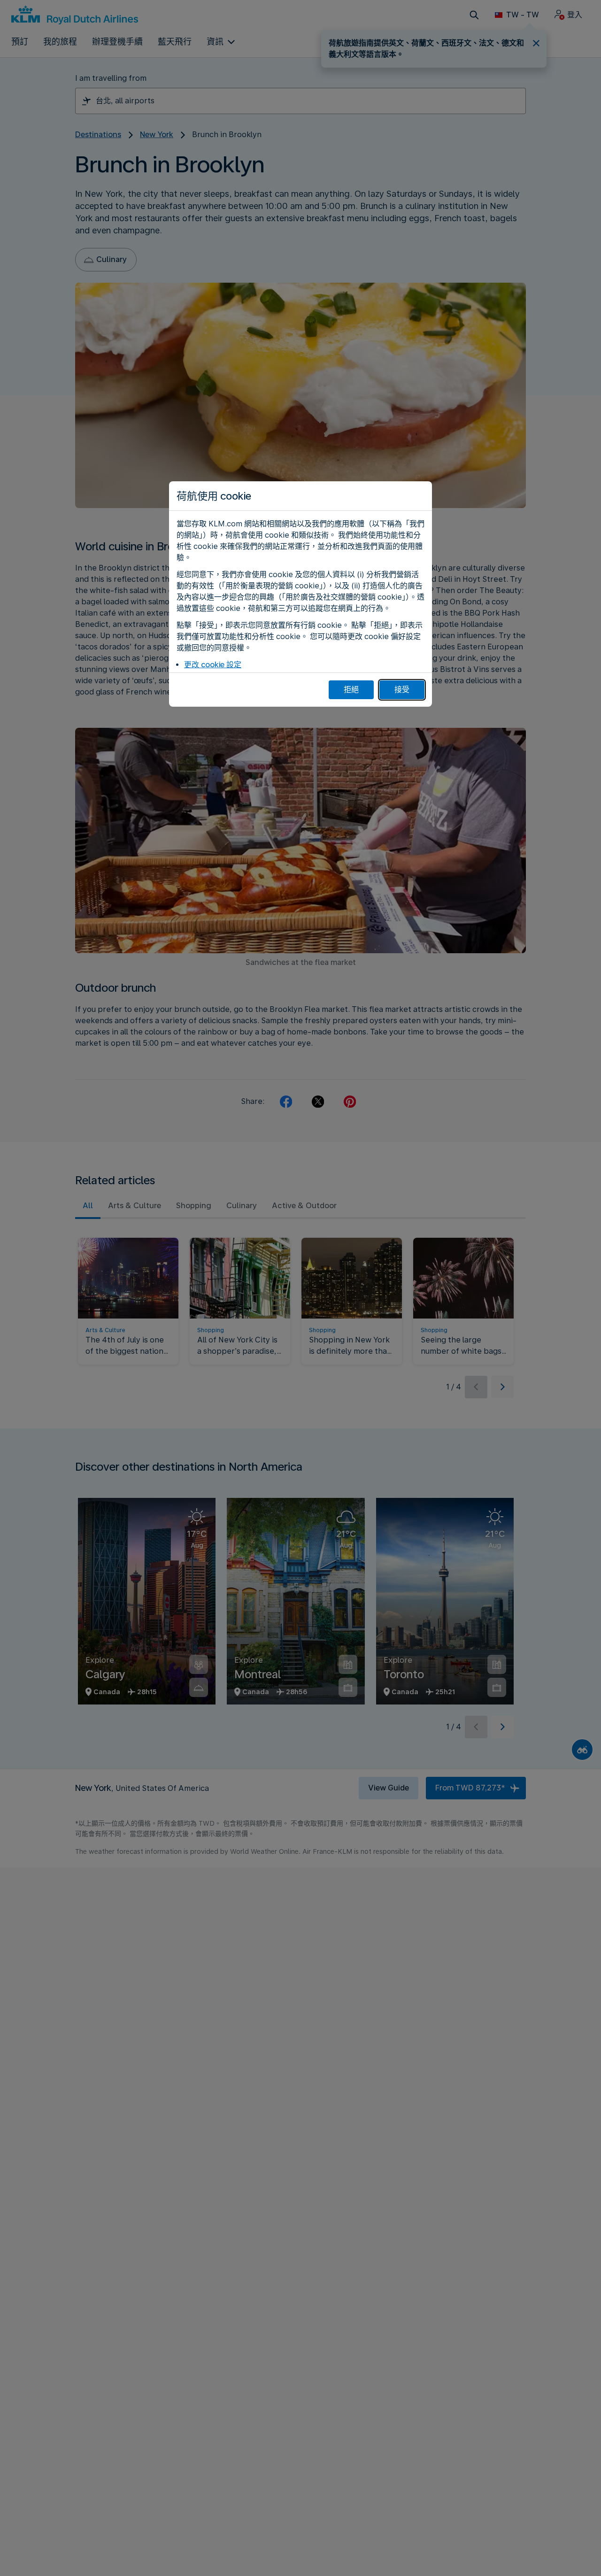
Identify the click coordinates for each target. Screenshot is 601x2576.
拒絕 (351, 690)
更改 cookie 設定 (213, 665)
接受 (402, 690)
